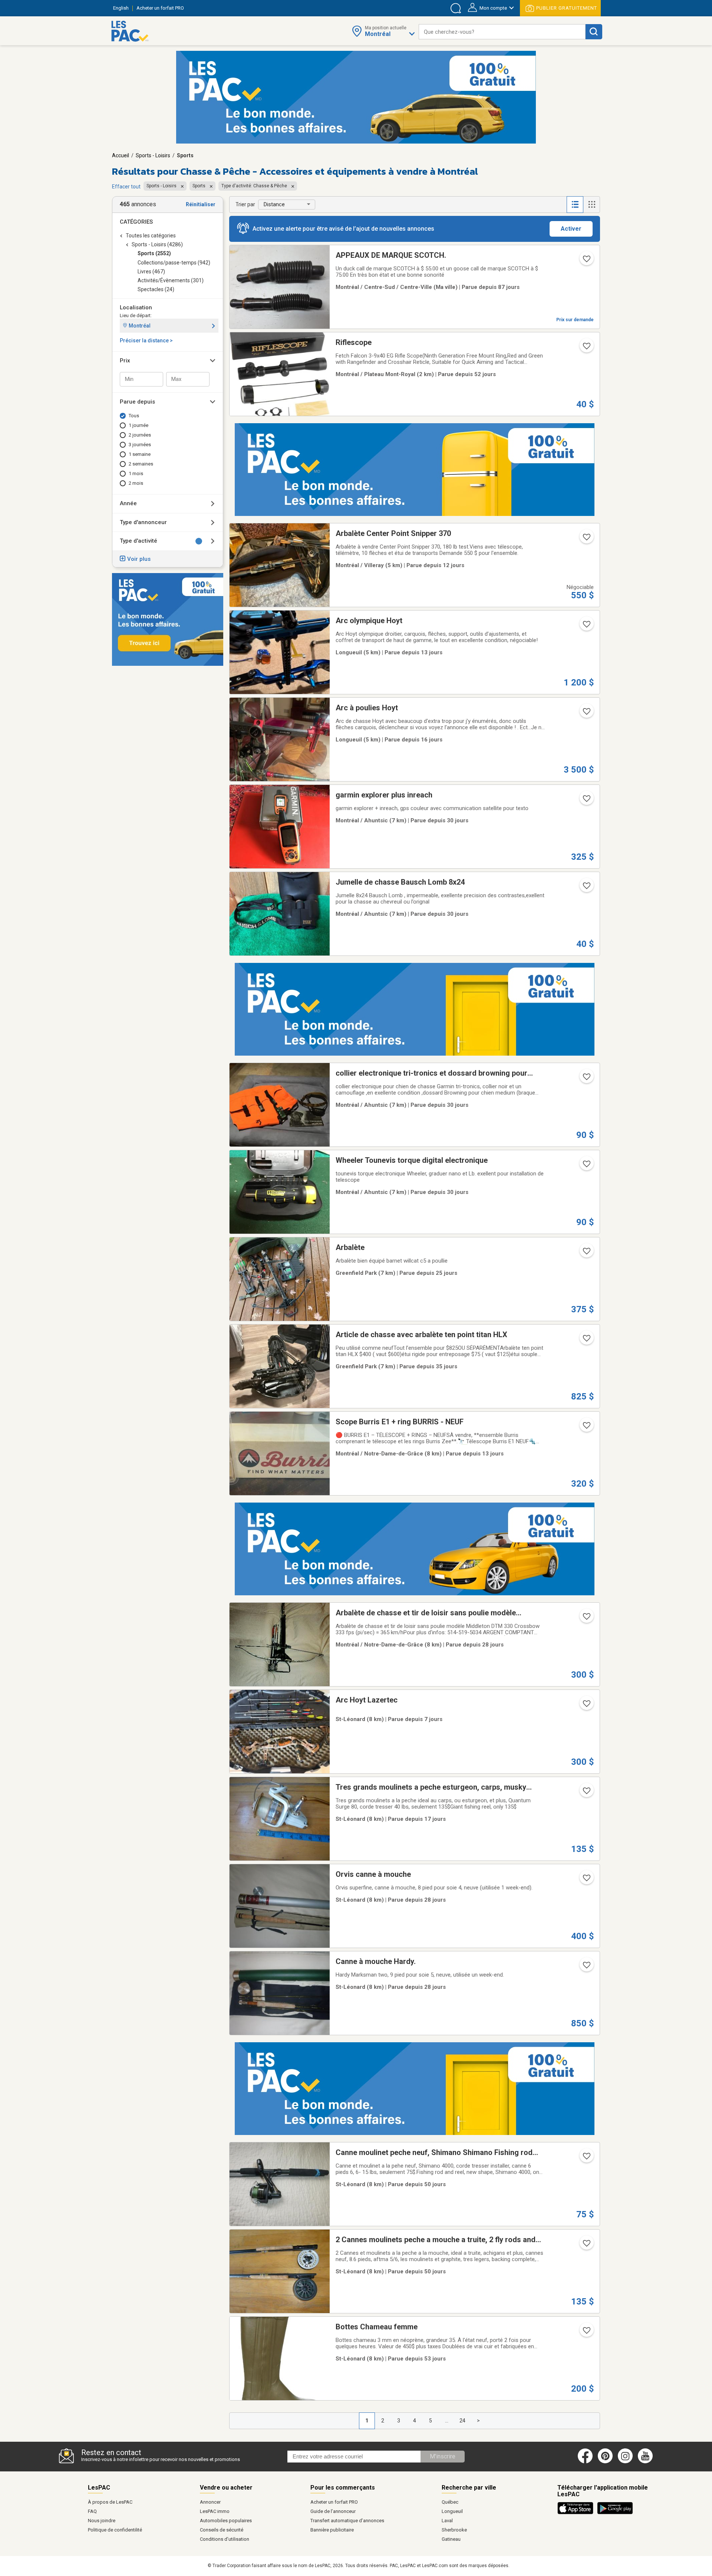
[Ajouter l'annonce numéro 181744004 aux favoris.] (586, 2333)
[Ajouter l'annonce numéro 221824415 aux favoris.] (586, 1967)
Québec (450, 2502)
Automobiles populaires (226, 2521)
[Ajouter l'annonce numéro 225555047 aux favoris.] (586, 539)
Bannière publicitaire (332, 2530)
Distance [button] (274, 204)
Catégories (136, 222)
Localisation (136, 307)
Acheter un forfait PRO (334, 2502)
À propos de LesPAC (110, 2502)
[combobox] (502, 32)
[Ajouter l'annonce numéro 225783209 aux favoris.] (586, 1706)
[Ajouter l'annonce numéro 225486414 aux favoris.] (586, 1428)
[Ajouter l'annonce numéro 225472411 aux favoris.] (586, 714)
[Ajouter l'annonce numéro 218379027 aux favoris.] (586, 888)
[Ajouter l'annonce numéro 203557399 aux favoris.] (586, 1079)
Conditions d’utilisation (225, 2539)
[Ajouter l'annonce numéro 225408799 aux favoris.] (586, 1793)
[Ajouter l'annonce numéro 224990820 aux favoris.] (586, 1253)
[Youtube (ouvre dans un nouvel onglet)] (647, 2462)
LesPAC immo (215, 2511)
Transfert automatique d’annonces (347, 2521)
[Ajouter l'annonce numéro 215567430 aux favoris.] (586, 1166)
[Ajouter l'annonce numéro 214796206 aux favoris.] (586, 2246)
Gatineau (451, 2539)
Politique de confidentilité (115, 2530)
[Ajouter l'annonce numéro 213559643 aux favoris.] (586, 261)
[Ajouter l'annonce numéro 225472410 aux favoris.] (586, 626)
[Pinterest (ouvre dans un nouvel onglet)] (605, 2462)
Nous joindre (102, 2521)
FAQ (92, 2511)
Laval (447, 2521)
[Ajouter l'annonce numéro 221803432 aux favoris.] (586, 1880)
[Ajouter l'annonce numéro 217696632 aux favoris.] (586, 2158)
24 (462, 2421)
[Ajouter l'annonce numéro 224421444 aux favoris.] (586, 1340)
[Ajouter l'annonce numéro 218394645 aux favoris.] (586, 1619)
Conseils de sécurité (222, 2530)
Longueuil (452, 2511)
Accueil (121, 155)
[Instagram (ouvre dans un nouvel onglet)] (625, 2462)
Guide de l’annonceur (333, 2511)
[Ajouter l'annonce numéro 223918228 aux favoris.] (586, 348)
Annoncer (210, 2502)
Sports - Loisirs (153, 155)
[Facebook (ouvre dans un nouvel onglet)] (585, 2462)
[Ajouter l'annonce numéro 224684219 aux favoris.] (586, 801)
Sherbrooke (454, 2530)
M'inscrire (443, 2456)
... (447, 2421)
